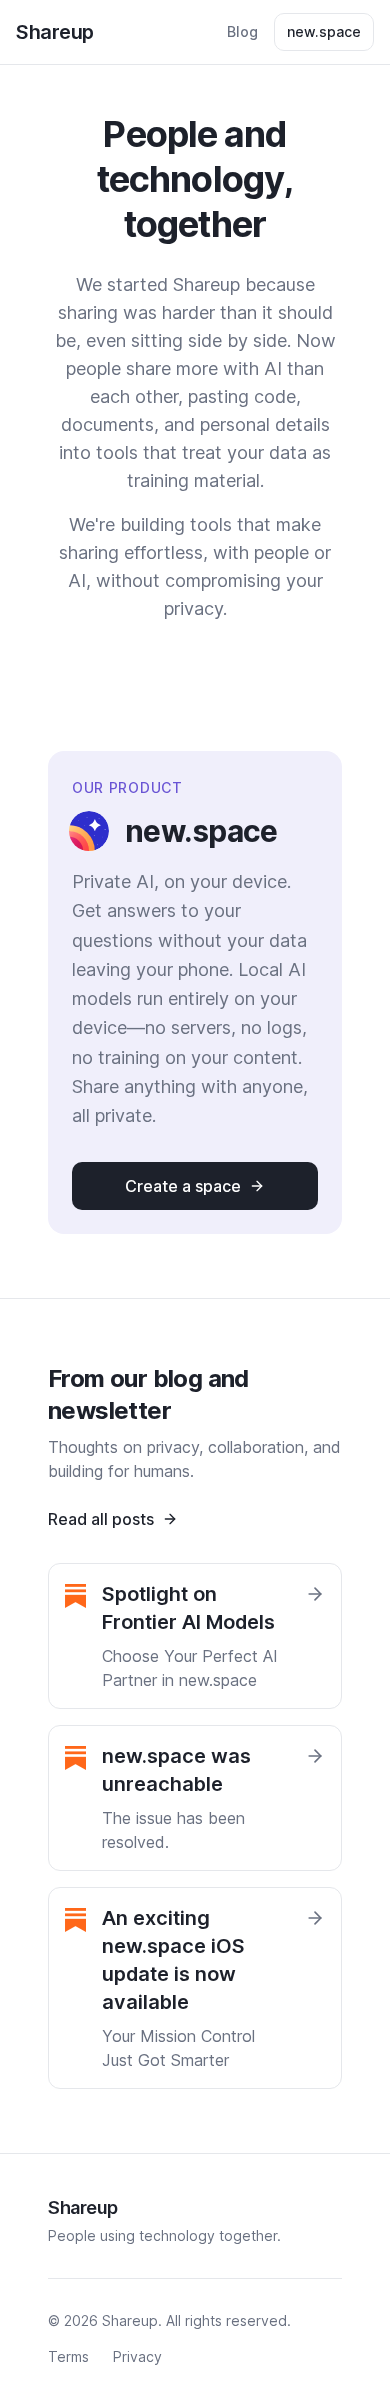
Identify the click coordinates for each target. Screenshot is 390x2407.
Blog (242, 31)
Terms (68, 2356)
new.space (324, 31)
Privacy (137, 2356)
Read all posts (101, 1519)
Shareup (55, 32)
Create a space (183, 1186)
